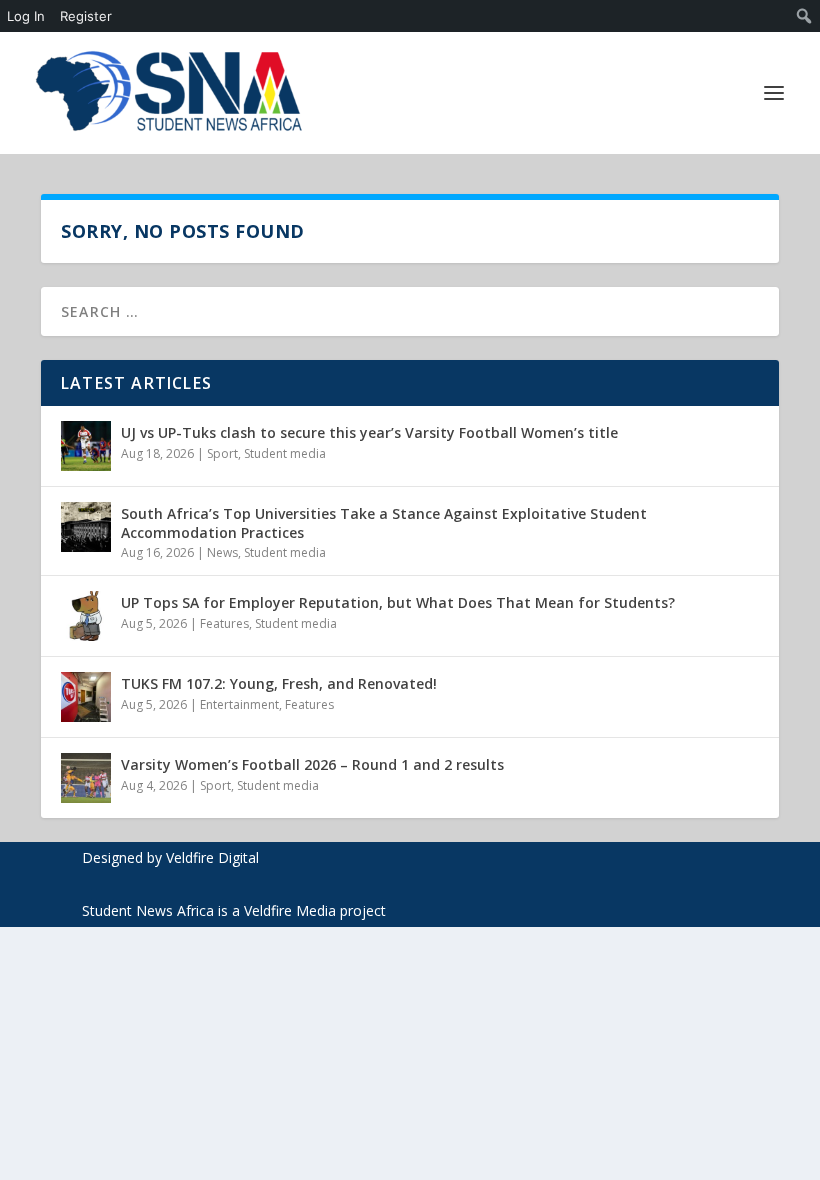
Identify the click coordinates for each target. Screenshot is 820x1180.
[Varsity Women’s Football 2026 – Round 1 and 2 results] (86, 778)
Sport (222, 453)
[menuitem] (804, 16)
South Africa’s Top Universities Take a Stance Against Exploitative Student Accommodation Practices (384, 522)
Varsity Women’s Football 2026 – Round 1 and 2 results (312, 764)
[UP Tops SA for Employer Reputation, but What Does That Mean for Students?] (86, 616)
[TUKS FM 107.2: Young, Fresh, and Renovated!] (86, 697)
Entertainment (239, 704)
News (222, 552)
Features (224, 623)
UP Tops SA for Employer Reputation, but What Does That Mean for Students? (398, 602)
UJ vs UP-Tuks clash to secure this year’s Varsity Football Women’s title (369, 432)
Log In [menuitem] (26, 16)
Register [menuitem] (86, 16)
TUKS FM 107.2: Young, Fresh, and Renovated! (279, 683)
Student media (285, 453)
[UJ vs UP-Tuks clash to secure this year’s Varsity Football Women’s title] (86, 446)
